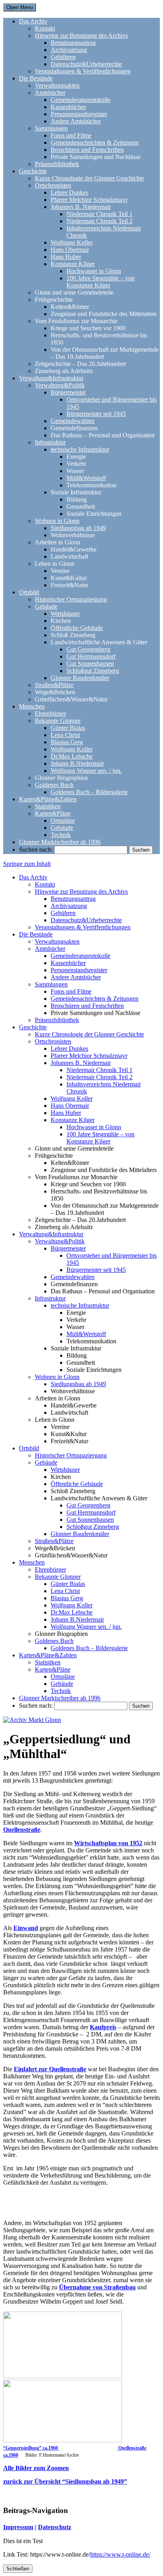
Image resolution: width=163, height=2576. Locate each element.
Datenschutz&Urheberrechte (86, 64)
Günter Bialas (68, 728)
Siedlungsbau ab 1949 (78, 528)
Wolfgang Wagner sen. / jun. (86, 771)
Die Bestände (36, 78)
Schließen (18, 2569)
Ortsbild (29, 592)
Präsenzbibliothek (57, 164)
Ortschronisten (53, 185)
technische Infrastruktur (80, 449)
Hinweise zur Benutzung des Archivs (81, 35)
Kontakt (45, 28)
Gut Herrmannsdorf (91, 656)
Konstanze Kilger (73, 264)
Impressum (18, 2527)
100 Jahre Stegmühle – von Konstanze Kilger (100, 282)
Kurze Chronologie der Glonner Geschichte (89, 178)
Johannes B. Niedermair (81, 207)
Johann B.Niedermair (77, 763)
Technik (61, 835)
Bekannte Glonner (58, 721)
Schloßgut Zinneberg (93, 671)
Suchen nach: (36, 849)
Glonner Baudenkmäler (80, 678)
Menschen (32, 706)
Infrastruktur (50, 442)
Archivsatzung (69, 50)
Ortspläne (63, 821)
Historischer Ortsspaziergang (71, 599)
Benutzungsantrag (73, 43)
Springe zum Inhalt (27, 864)
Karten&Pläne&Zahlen (48, 799)
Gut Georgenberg (88, 649)
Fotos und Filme (71, 135)
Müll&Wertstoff (86, 478)
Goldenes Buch (54, 785)
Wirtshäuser (65, 614)
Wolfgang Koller (72, 242)
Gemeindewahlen (73, 421)
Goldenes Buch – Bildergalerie (89, 792)
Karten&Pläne (53, 813)
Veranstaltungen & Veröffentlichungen (83, 71)
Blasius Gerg (67, 742)
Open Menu (20, 7)
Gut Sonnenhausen (90, 664)
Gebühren (63, 57)
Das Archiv (33, 21)
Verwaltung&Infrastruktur (51, 378)
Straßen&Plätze (54, 685)
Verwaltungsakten (57, 85)
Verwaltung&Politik (60, 385)
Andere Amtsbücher (76, 121)
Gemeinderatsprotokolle (81, 100)
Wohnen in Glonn (57, 521)
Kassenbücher (68, 107)
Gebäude (46, 606)
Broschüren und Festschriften (87, 150)
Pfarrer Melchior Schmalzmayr (89, 200)
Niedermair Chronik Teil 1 (100, 214)
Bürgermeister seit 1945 (96, 414)
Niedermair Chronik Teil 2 (100, 221)
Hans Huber (66, 257)
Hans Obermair (70, 250)
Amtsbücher (50, 93)
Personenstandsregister (79, 114)
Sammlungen (51, 128)
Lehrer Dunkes (69, 192)
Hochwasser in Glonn (94, 271)
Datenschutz (55, 2527)
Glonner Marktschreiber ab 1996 (60, 842)
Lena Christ (65, 735)
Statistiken (48, 806)
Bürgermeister (68, 392)
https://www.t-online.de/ (120, 2554)
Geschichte (33, 171)
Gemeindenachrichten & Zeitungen (95, 143)
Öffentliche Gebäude (77, 628)
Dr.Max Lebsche (72, 756)
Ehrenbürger (50, 713)
